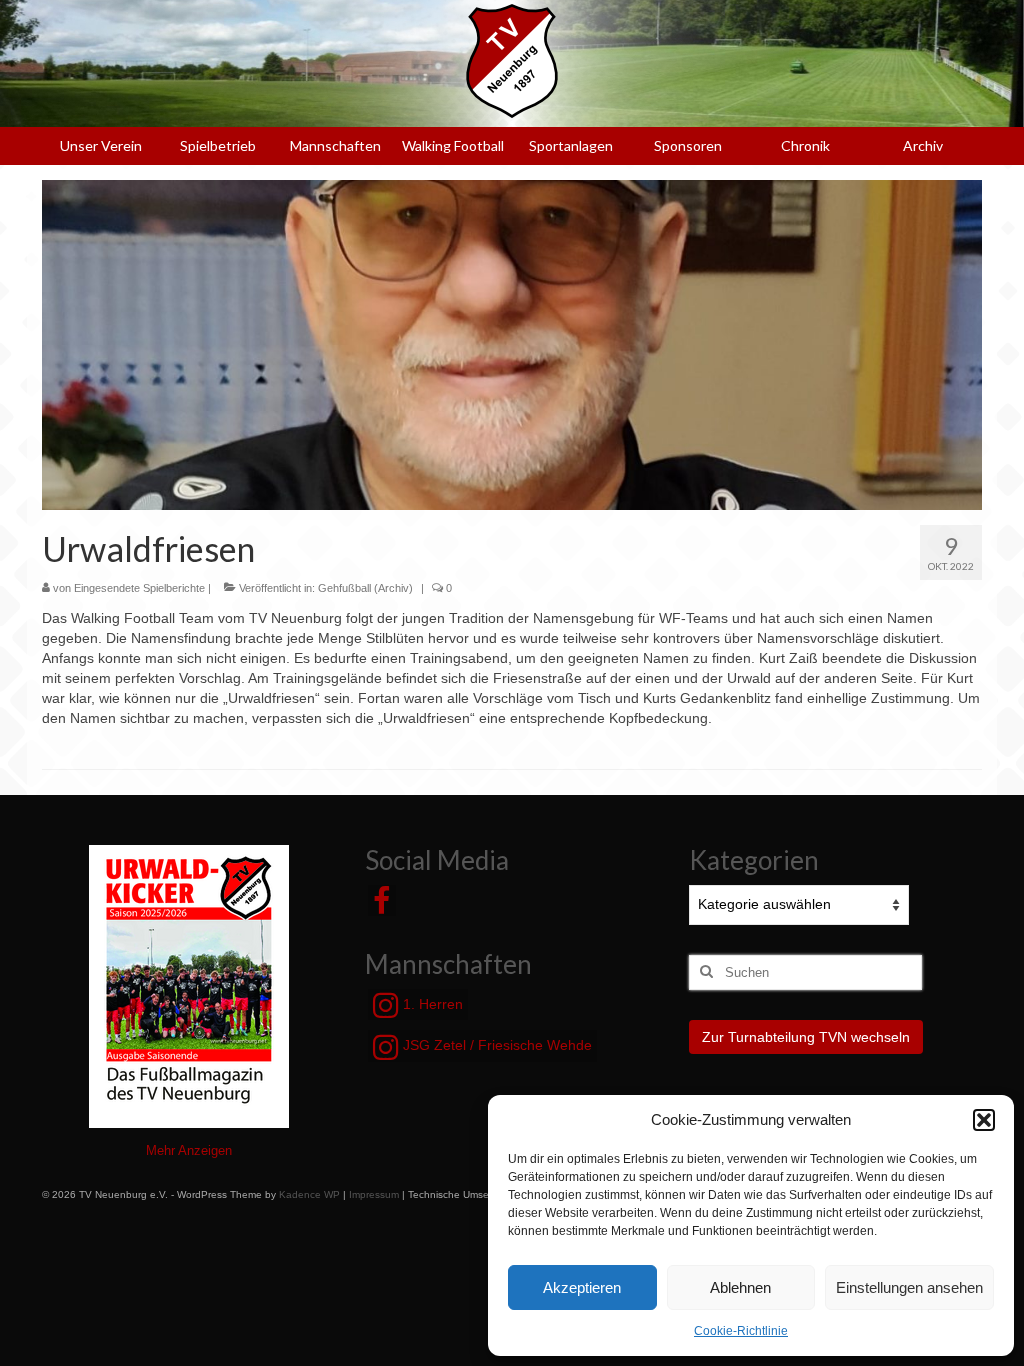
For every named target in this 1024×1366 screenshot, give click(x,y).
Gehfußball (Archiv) (365, 588)
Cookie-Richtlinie (741, 1331)
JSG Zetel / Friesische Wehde (495, 1045)
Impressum (374, 1194)
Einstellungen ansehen (909, 1287)
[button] (984, 1120)
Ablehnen (740, 1287)
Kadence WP (309, 1194)
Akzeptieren (582, 1287)
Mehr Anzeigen (189, 1150)
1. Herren (431, 1004)
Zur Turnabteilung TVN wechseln (806, 1037)
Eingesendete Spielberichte (139, 588)
